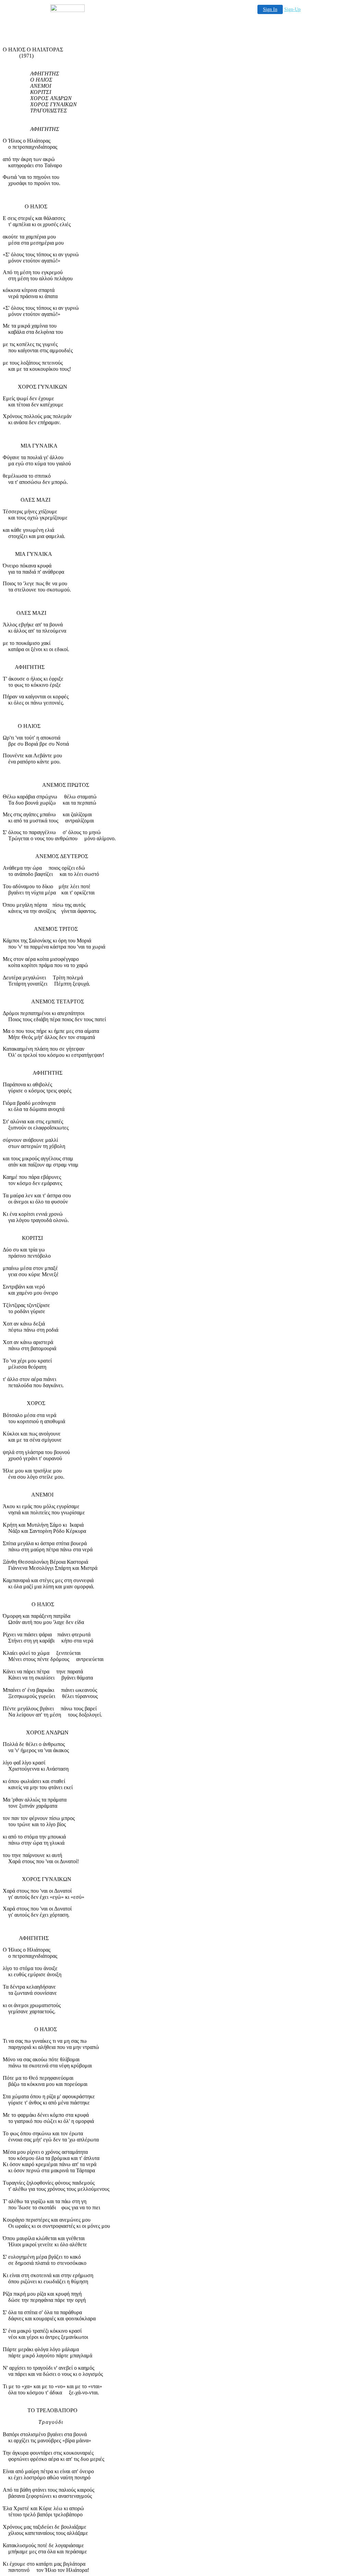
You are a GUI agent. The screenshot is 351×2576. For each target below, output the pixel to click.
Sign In (270, 9)
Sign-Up (292, 9)
